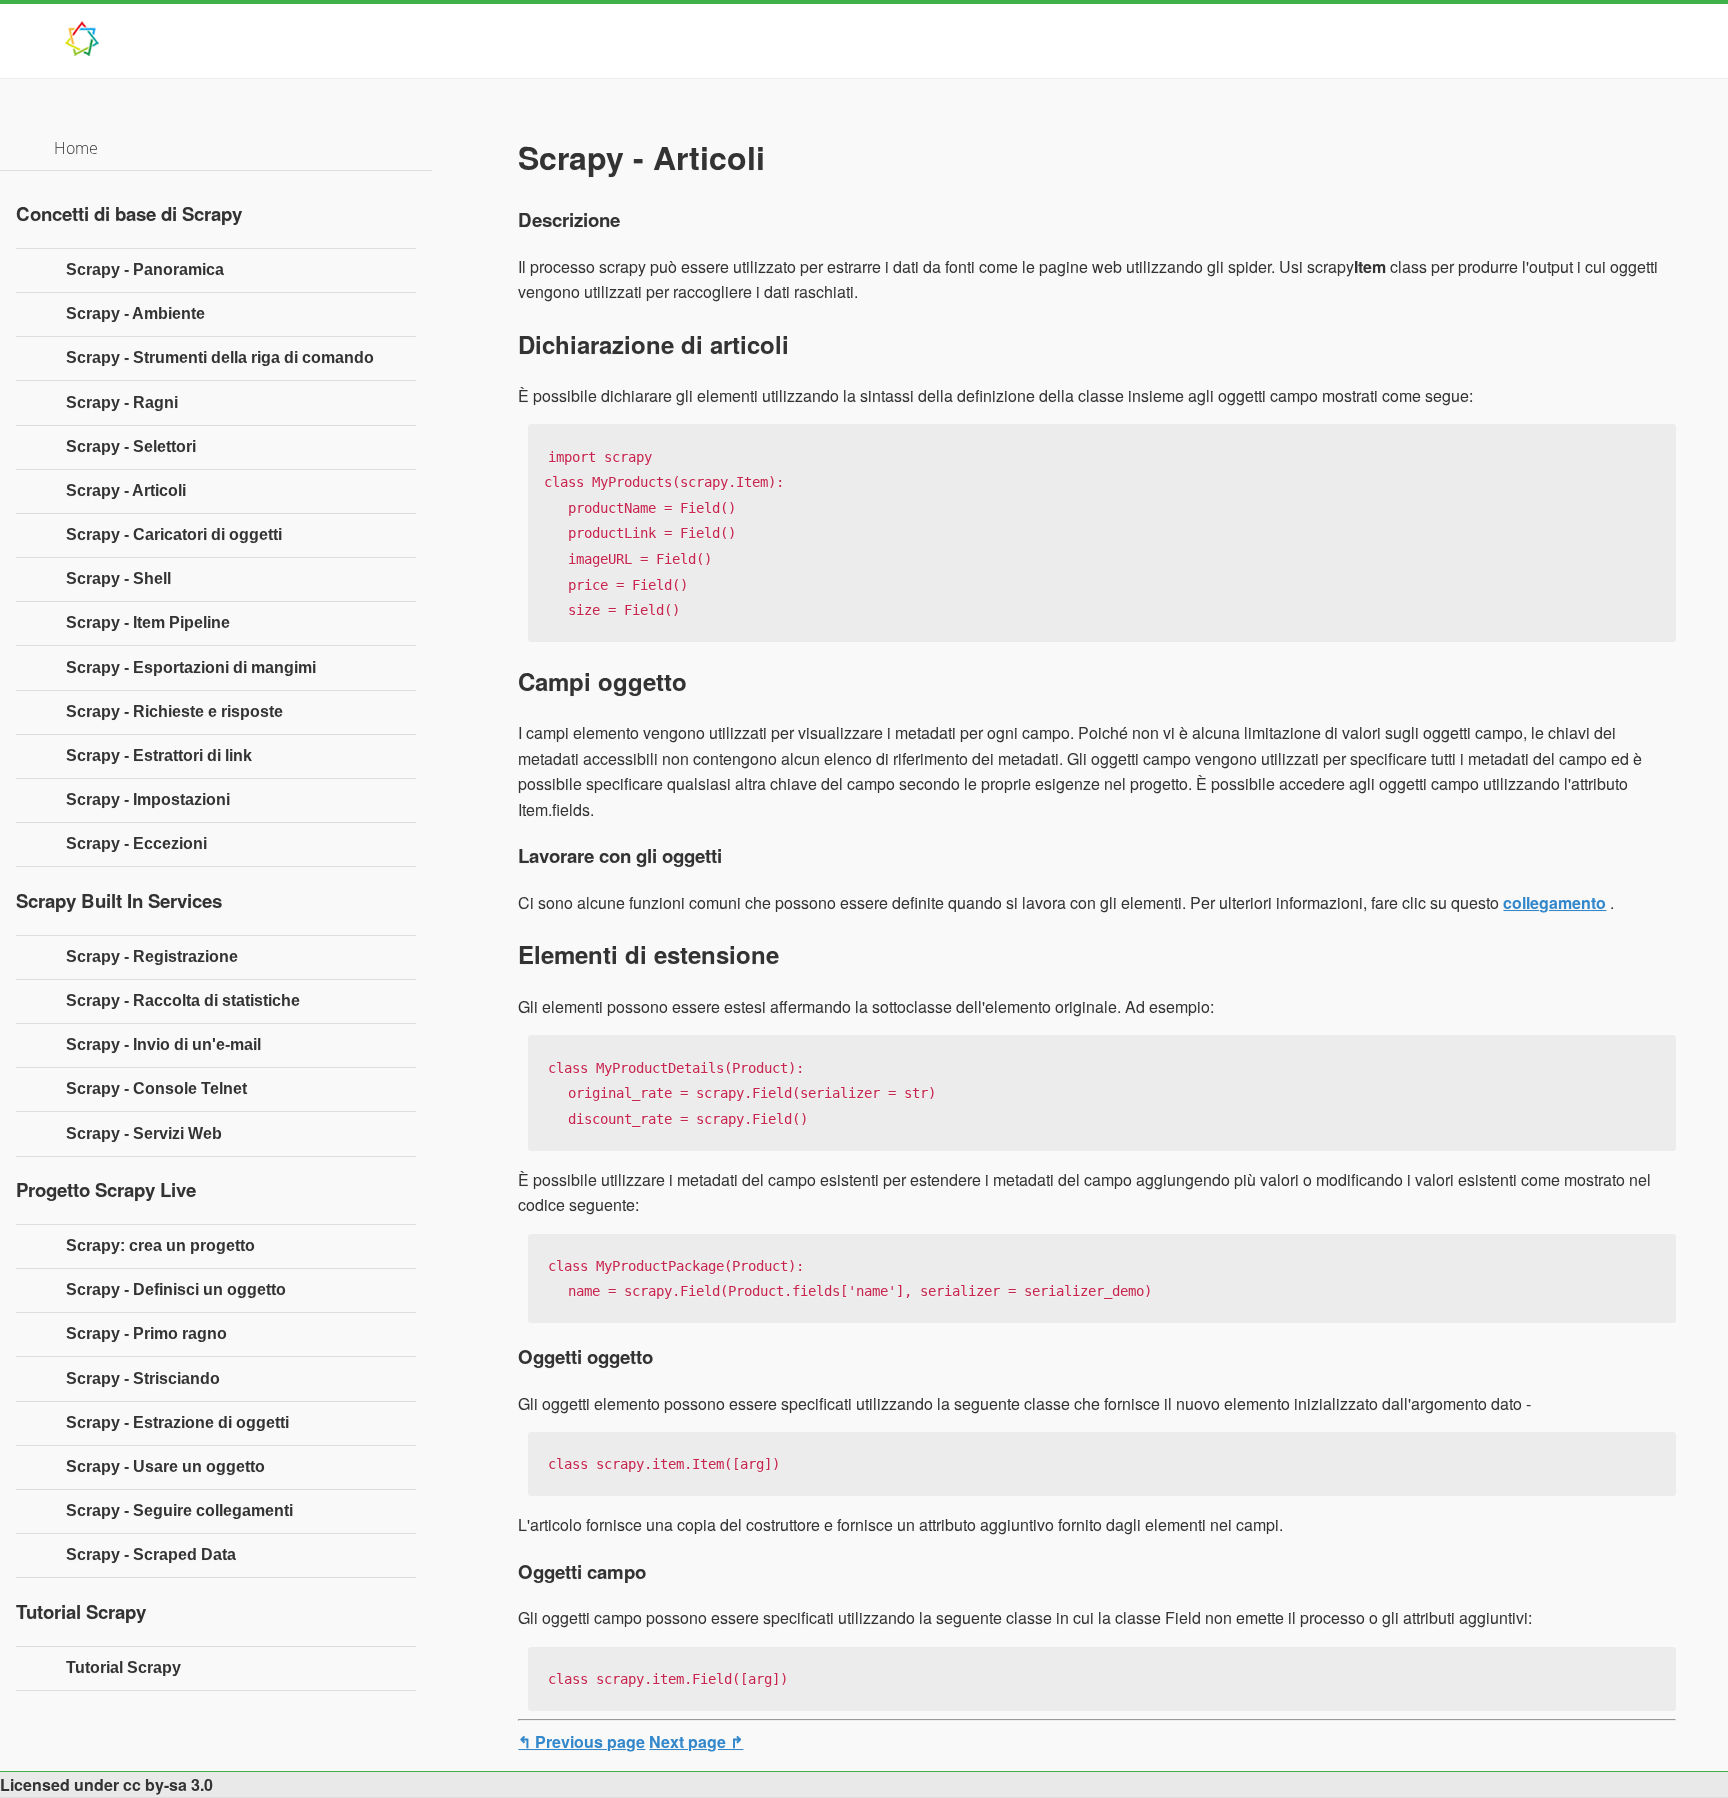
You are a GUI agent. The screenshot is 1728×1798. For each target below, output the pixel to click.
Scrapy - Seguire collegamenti (179, 1510)
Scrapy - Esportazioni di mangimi (191, 667)
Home (76, 148)
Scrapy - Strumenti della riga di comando (220, 357)
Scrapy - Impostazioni (148, 799)
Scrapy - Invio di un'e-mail (163, 1044)
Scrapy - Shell (118, 578)
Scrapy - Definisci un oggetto (176, 1289)
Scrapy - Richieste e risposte (174, 711)
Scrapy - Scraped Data (151, 1554)
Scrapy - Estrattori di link (159, 755)
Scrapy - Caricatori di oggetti (174, 534)
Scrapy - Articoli (126, 490)
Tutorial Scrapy (123, 1667)
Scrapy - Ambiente (135, 313)
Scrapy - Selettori (131, 446)
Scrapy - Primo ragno (146, 1333)
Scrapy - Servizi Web (144, 1133)
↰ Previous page (581, 1741)
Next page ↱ (696, 1741)
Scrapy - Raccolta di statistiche (183, 1000)
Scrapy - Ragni (122, 402)
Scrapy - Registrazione (152, 956)
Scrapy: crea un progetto (160, 1245)
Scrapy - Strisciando (143, 1378)
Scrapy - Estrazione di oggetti (177, 1422)
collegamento (1554, 902)
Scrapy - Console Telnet (156, 1088)
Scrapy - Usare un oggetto (165, 1466)
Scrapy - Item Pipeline (148, 622)
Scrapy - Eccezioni (136, 843)
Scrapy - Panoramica (145, 269)
